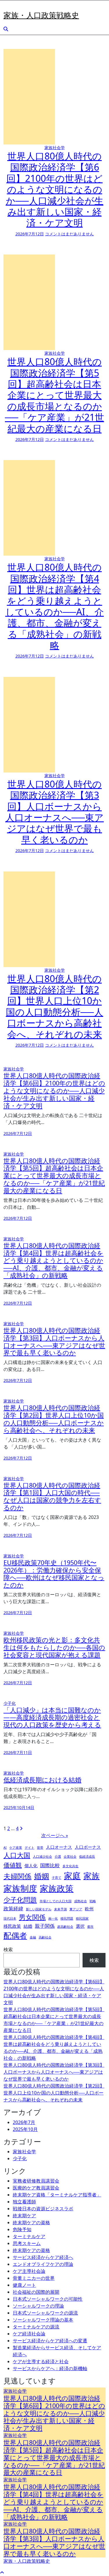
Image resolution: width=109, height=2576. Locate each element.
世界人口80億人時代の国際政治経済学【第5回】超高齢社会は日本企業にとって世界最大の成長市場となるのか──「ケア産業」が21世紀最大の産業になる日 (54, 395)
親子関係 (45, 1926)
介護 (58, 1857)
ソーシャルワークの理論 (38, 2306)
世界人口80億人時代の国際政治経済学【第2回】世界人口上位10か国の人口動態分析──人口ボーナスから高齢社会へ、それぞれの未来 (54, 1006)
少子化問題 (20, 1900)
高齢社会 (45, 1937)
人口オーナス (59, 1847)
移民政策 (12, 1926)
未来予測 (60, 1909)
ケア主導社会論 (29, 2271)
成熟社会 (81, 1901)
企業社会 (70, 1857)
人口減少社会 (42, 1857)
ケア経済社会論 (29, 2334)
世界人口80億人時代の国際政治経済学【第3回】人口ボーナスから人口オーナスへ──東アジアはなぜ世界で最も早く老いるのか (54, 812)
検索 (8, 1949)
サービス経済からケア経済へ (43, 2257)
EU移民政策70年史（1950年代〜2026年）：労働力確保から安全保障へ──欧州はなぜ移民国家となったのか (54, 1574)
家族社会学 (55, 148)
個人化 (31, 1865)
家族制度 (20, 1888)
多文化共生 (70, 1866)
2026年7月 (24, 2122)
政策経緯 (13, 1908)
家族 (92, 1876)
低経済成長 (87, 1857)
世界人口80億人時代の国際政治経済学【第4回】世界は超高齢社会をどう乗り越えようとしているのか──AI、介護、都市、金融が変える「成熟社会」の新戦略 (54, 606)
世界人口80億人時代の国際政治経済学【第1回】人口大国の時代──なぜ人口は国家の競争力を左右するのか (52, 1496)
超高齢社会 (65, 1927)
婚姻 (42, 1876)
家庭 (72, 1876)
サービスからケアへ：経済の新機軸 (50, 2368)
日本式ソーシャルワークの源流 (45, 2313)
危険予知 (22, 2229)
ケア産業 (16, 1848)
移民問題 (67, 1918)
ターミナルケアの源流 (36, 2327)
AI (5, 1848)
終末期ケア (24, 2216)
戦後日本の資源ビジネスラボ (43, 2209)
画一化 (53, 1918)
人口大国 (17, 1855)
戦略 (93, 1901)
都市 (90, 1927)
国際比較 (50, 1865)
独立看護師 (24, 2202)
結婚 (28, 1926)
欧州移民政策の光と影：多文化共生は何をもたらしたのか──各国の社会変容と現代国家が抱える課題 (54, 1647)
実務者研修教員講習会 (36, 2181)
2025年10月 (25, 2129)
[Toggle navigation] (7, 8)
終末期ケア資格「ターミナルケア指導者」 (57, 2195)
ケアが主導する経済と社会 (41, 2361)
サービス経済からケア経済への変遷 (50, 2341)
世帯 (40, 1848)
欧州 (89, 1909)
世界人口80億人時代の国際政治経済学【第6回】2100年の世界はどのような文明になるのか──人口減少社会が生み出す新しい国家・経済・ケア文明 (55, 189)
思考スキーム (27, 2243)
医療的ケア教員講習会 (36, 2188)
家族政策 (57, 1888)
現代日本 (10, 1918)
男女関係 (32, 1917)
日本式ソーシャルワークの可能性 (48, 2299)
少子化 (10, 1703)
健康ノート (24, 2285)
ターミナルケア (29, 2236)
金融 (33, 1937)
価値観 (13, 1865)
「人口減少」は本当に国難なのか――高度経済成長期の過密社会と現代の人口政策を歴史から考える (52, 1717)
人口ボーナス (88, 1847)
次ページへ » (55, 1835)
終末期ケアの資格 (31, 2222)
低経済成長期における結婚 (42, 1780)
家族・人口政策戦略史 (41, 15)
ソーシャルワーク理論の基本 (43, 2320)
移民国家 (82, 1918)
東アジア (76, 1909)
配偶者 (15, 1935)
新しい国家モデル (39, 1909)
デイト (30, 1848)
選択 (80, 1926)
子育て (57, 1878)
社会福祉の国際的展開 (36, 2292)
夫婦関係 (17, 1876)
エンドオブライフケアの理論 (43, 2264)
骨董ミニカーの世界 (34, 2278)
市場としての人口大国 (56, 1901)
